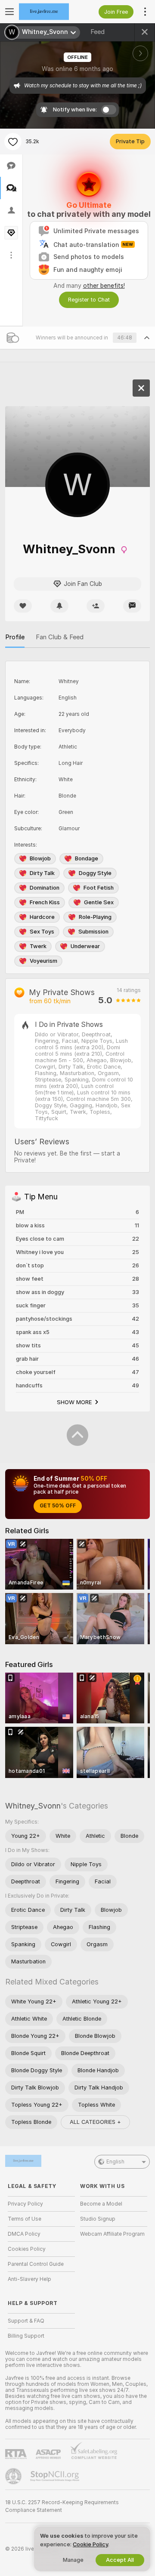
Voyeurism (43, 961)
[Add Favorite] (13, 142)
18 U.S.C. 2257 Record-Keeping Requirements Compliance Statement (62, 2506)
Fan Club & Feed (60, 637)
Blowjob (40, 858)
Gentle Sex (99, 902)
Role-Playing (95, 917)
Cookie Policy (90, 2544)
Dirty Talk (42, 873)
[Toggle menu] (9, 12)
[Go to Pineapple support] (14, 2476)
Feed (98, 32)
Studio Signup (98, 2219)
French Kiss (45, 902)
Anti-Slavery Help (29, 2279)
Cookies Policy (27, 2249)
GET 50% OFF (58, 1506)
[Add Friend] (96, 606)
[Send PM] (132, 606)
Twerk (38, 946)
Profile (15, 637)
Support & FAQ (26, 2321)
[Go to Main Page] (48, 12)
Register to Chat (89, 300)
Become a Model (101, 2204)
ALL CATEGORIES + (95, 2122)
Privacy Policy (25, 2204)
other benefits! (104, 286)
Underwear (85, 946)
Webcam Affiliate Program (112, 2234)
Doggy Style (95, 873)
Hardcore (42, 917)
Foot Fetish (99, 888)
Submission (93, 932)
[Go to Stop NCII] (56, 2476)
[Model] (141, 388)
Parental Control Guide (36, 2264)
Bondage (87, 858)
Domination (45, 888)
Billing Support (26, 2336)
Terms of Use (25, 2219)
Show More (74, 1402)
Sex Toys (42, 932)
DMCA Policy (24, 2234)
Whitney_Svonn (33, 1806)
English (115, 2162)
